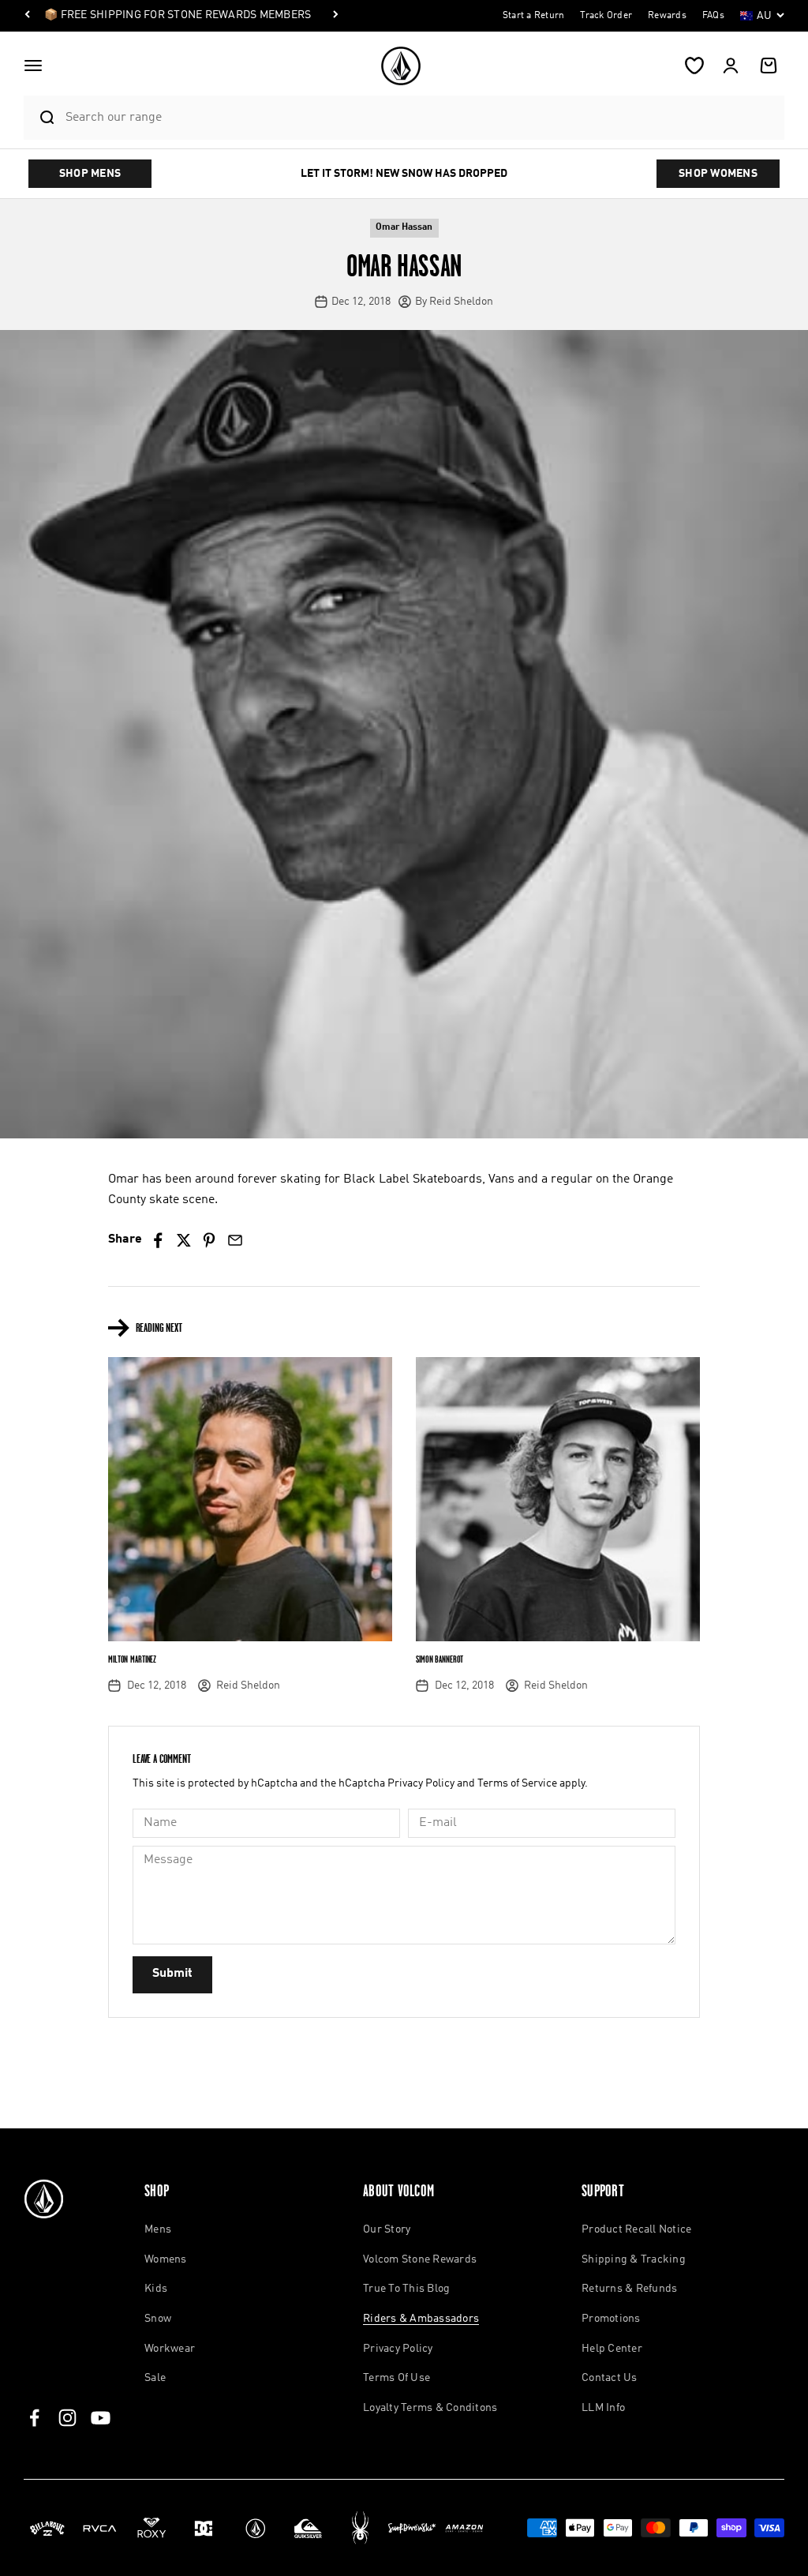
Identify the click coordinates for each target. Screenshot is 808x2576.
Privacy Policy (421, 1783)
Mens (158, 2229)
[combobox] (421, 117)
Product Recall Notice (636, 2229)
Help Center (612, 2349)
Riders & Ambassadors (421, 2319)
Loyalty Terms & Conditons (430, 2408)
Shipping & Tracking (634, 2259)
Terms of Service (517, 1783)
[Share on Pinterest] (209, 1241)
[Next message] (335, 16)
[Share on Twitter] (183, 1241)
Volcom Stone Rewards (420, 2259)
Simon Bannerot (440, 1659)
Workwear (170, 2349)
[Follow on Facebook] (34, 2418)
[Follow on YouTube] (101, 2418)
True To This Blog (406, 2289)
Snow (158, 2319)
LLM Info (603, 2408)
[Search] (41, 118)
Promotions (611, 2319)
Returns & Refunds (629, 2289)
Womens (166, 2259)
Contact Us (610, 2378)
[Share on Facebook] (158, 1241)
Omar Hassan (404, 227)
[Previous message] (28, 16)
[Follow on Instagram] (67, 2418)
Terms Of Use (397, 2378)
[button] (33, 66)
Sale (155, 2378)
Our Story (387, 2229)
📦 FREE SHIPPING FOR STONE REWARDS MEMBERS (178, 15)
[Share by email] (235, 1241)
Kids (156, 2289)
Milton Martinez (132, 1659)
